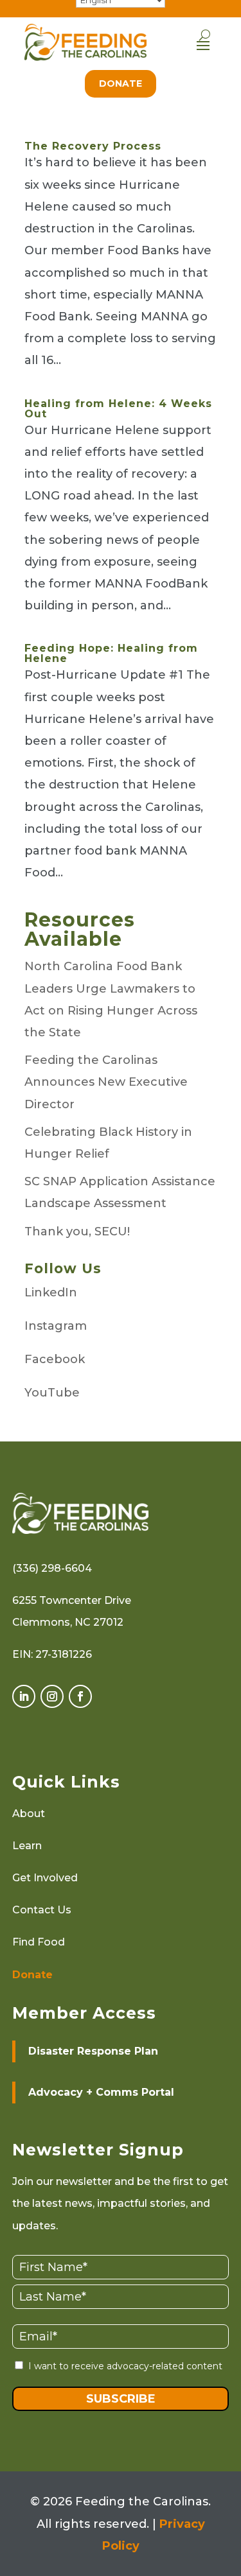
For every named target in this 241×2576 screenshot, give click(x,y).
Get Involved (45, 1878)
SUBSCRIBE (121, 2399)
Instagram (56, 1326)
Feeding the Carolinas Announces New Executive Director (106, 1082)
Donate (121, 83)
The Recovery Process (93, 146)
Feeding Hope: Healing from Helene (111, 653)
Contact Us (42, 1910)
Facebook (55, 1359)
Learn (27, 1846)
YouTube (52, 1393)
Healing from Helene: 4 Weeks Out (118, 409)
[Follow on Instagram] (52, 1696)
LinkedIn (51, 1292)
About (29, 1814)
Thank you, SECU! (77, 1231)
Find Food (39, 1942)
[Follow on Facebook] (80, 1696)
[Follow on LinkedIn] (24, 1696)
